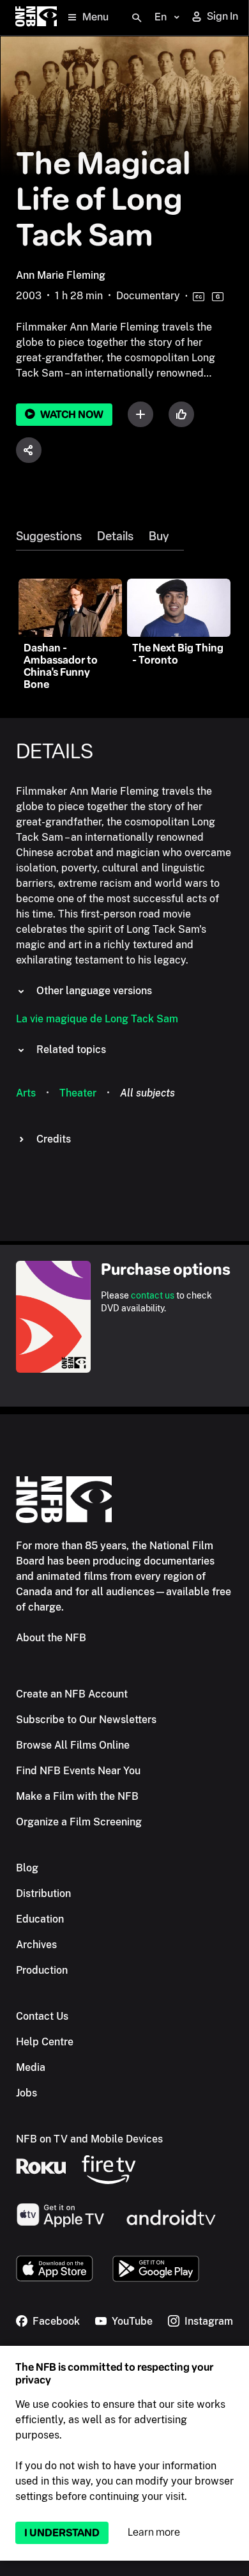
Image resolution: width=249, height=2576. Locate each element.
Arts (26, 1093)
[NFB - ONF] (36, 18)
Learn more (154, 2532)
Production (42, 1970)
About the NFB (51, 1638)
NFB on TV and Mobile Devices (89, 2139)
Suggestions (49, 536)
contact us (153, 1295)
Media (31, 2067)
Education (40, 1919)
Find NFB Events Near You (78, 1771)
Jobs (26, 2093)
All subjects (147, 1093)
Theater (78, 1093)
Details (115, 536)
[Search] (137, 18)
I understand (62, 2533)
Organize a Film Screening (79, 1822)
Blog (27, 1868)
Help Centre (45, 2042)
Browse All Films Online (73, 1745)
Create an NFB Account (72, 1694)
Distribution (43, 1893)
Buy (159, 536)
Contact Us (42, 2016)
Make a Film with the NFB (77, 1796)
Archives (36, 1945)
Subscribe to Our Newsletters (86, 1720)
